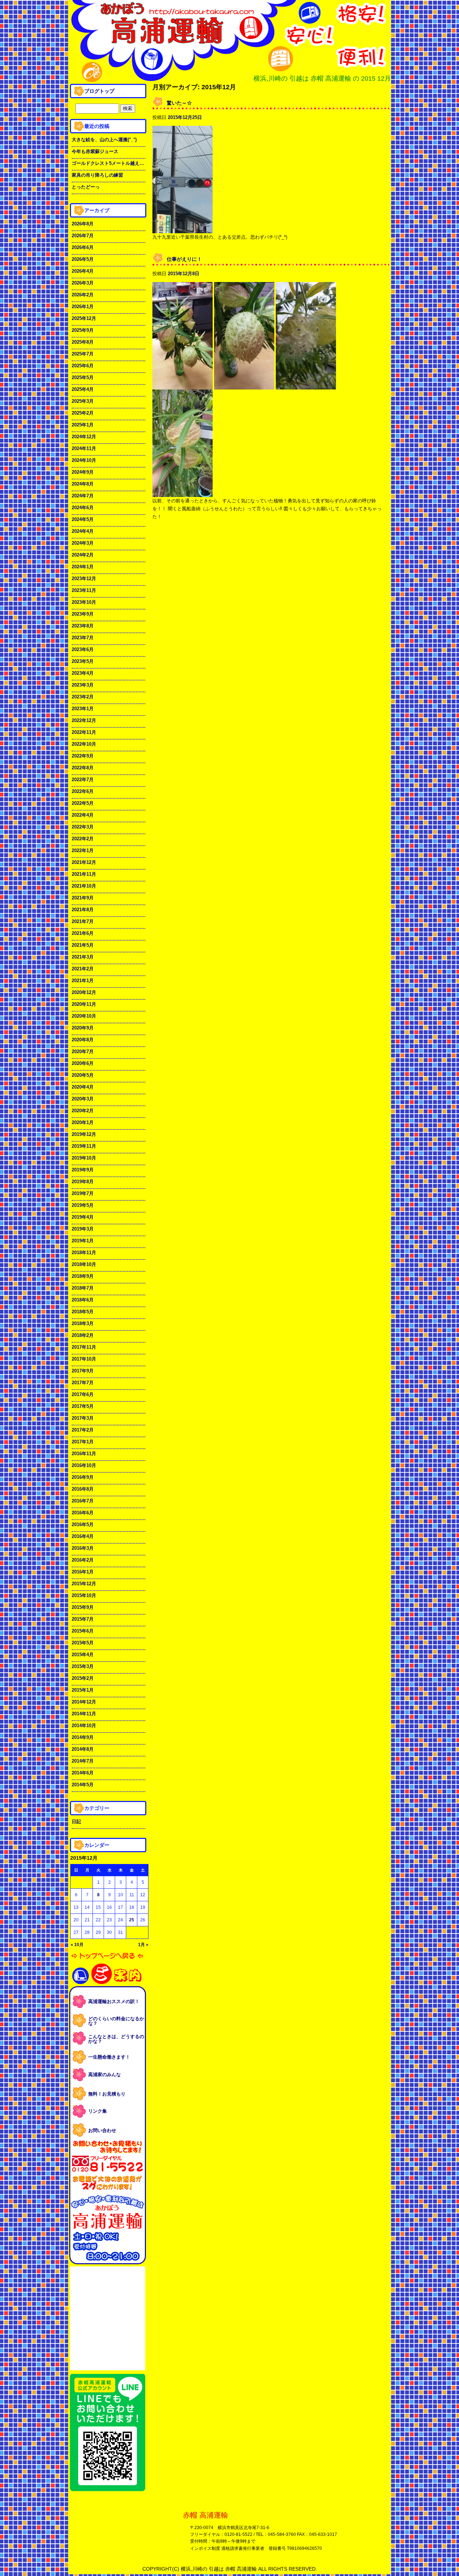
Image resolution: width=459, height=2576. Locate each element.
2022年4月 (83, 815)
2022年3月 (83, 827)
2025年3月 (83, 401)
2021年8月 (83, 910)
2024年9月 (83, 472)
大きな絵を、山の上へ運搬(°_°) (104, 140)
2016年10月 (84, 1465)
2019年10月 (84, 1158)
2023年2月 (83, 697)
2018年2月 (83, 1335)
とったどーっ (86, 187)
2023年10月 (84, 602)
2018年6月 (83, 1300)
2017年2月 (83, 1430)
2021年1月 (83, 981)
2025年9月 (83, 330)
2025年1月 (83, 425)
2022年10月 (84, 744)
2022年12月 (84, 720)
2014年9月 (83, 1737)
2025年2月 (83, 413)
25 (132, 1920)
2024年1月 (83, 567)
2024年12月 (84, 437)
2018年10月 (84, 1264)
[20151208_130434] (183, 493)
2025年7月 (83, 354)
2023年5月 (83, 661)
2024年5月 (83, 519)
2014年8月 (83, 1749)
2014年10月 (84, 1726)
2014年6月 (83, 1773)
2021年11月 (84, 874)
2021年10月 (84, 886)
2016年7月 (83, 1501)
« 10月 (77, 1945)
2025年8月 (83, 342)
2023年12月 (84, 579)
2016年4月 (83, 1536)
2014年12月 (84, 1702)
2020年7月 (83, 1052)
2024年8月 (83, 484)
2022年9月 (83, 756)
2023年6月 (83, 649)
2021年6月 (83, 933)
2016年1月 (83, 1572)
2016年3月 (83, 1548)
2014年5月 (83, 1785)
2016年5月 (83, 1524)
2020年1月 (83, 1122)
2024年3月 (83, 543)
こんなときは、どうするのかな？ (116, 2039)
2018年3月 (83, 1323)
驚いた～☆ (179, 103)
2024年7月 (83, 496)
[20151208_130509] (306, 385)
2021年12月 (84, 862)
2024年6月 (83, 508)
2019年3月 (83, 1229)
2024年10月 (84, 460)
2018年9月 (83, 1276)
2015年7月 (83, 1619)
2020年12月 (84, 992)
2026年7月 (83, 236)
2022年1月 (83, 850)
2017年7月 (83, 1383)
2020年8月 (83, 1040)
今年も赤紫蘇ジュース (95, 151)
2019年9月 (83, 1170)
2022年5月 (83, 803)
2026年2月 (83, 295)
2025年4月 (83, 389)
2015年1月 (83, 1690)
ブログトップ (99, 91)
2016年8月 (83, 1489)
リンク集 (98, 2111)
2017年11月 (84, 1347)
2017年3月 (83, 1418)
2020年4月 (83, 1087)
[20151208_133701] (183, 385)
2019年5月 (83, 1205)
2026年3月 (83, 283)
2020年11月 (84, 1004)
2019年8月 (83, 1182)
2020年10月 (84, 1016)
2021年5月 (83, 945)
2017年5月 (83, 1406)
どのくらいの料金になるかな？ (116, 2021)
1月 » (143, 1945)
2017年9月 (83, 1371)
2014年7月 (83, 1761)
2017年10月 (84, 1359)
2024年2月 (83, 555)
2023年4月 (83, 673)
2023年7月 (83, 638)
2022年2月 (83, 839)
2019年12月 (84, 1134)
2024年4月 (83, 531)
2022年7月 (83, 780)
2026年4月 (83, 271)
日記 (76, 1822)
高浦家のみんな (105, 2075)
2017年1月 (83, 1442)
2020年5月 (83, 1075)
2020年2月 (83, 1111)
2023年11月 (84, 590)
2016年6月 (83, 1513)
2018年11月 (84, 1253)
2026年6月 (83, 247)
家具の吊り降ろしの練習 (97, 175)
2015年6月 (83, 1631)
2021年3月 (83, 957)
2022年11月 (84, 732)
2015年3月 (83, 1666)
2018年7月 (83, 1288)
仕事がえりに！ (184, 259)
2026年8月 (83, 224)
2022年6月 (83, 791)
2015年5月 (83, 1643)
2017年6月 (83, 1394)
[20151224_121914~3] (183, 229)
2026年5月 (83, 259)
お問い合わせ (102, 2130)
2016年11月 (84, 1454)
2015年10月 (84, 1595)
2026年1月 (83, 307)
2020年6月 (83, 1063)
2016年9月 (83, 1477)
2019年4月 (83, 1217)
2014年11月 (84, 1714)
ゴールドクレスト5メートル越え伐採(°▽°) (108, 163)
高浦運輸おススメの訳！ (114, 2001)
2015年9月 (83, 1607)
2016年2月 (83, 1560)
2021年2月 (83, 969)
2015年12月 (84, 1584)
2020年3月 (83, 1099)
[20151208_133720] (244, 385)
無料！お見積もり (107, 2094)
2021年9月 (83, 898)
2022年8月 (83, 768)
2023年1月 (83, 709)
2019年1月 (83, 1241)
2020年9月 (83, 1028)
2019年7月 (83, 1193)
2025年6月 (83, 366)
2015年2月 (83, 1678)
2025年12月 (84, 318)
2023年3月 (83, 685)
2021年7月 (83, 921)
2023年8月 (83, 626)
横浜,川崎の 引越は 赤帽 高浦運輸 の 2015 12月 (322, 78)
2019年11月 (84, 1146)
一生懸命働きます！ (109, 2057)
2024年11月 (84, 448)
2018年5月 (83, 1312)
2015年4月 (83, 1655)
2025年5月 (83, 377)
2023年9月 (83, 614)
